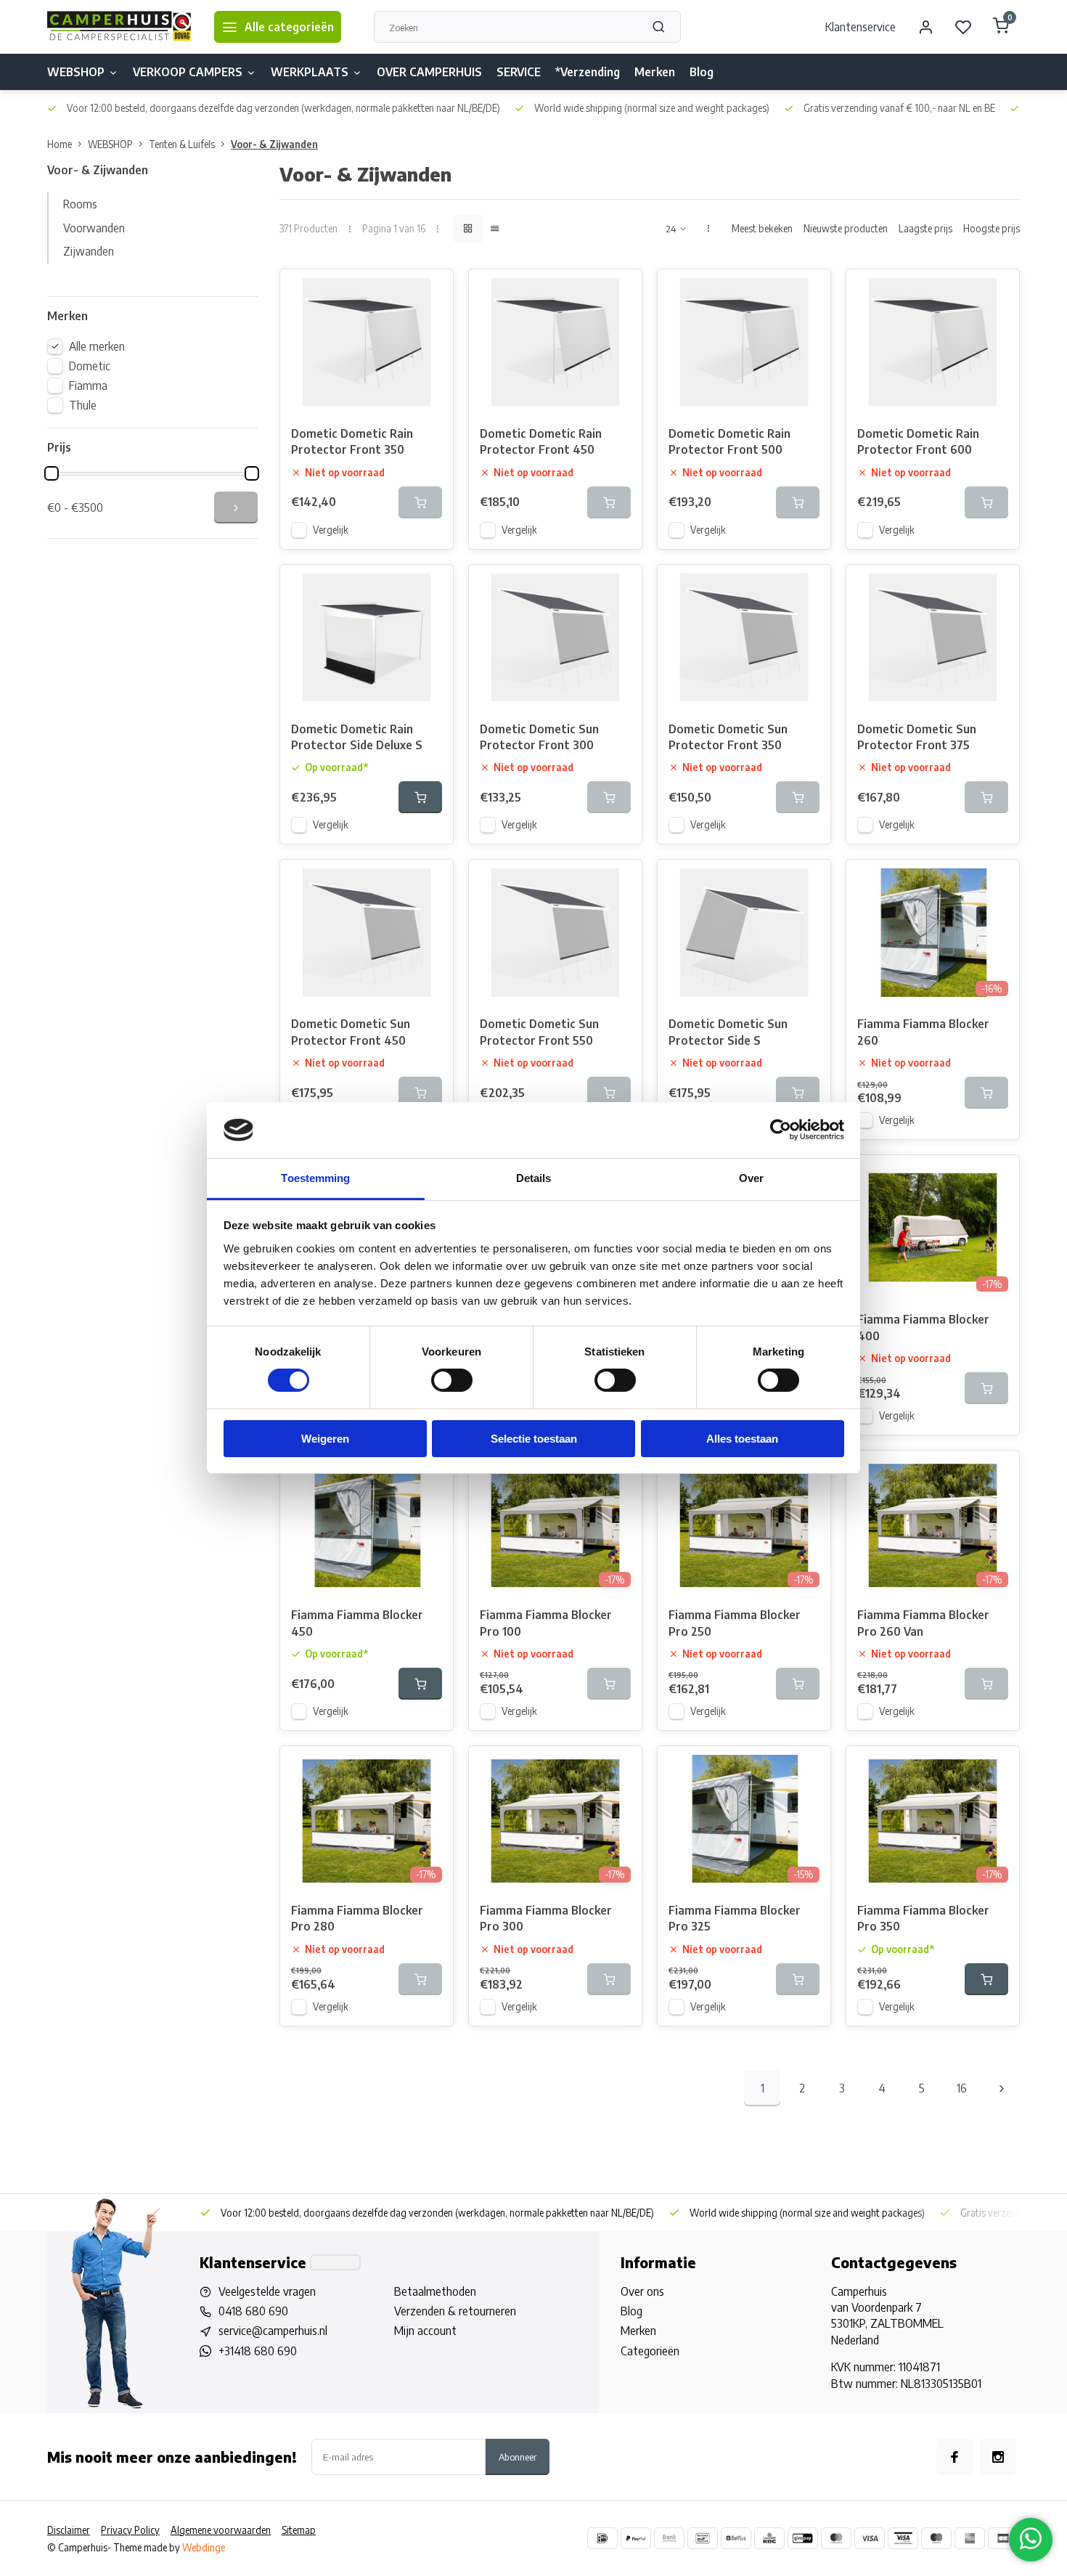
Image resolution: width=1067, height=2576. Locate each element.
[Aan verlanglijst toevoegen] (431, 291)
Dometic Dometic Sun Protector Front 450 (351, 1032)
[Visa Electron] (903, 2538)
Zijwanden (89, 251)
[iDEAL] (602, 2538)
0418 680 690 (253, 2311)
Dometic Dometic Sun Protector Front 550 (539, 1032)
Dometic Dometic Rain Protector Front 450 (541, 441)
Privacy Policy (130, 2530)
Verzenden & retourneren (455, 2311)
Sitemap (299, 2530)
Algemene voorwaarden (221, 2530)
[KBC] (769, 2538)
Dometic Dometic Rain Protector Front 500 (729, 441)
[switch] (452, 1380)
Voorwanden (94, 228)
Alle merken (97, 346)
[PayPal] (636, 2538)
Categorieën (650, 2351)
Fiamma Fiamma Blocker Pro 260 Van (923, 1623)
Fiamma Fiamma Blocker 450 (357, 1623)
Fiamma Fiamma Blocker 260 (923, 1032)
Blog (702, 72)
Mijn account (425, 2331)
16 (962, 2088)
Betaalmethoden (435, 2291)
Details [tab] (534, 1178)
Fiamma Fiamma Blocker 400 (923, 1327)
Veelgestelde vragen (267, 2291)
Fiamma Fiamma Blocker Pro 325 (735, 1918)
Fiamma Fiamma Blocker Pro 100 (546, 1623)
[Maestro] (936, 2538)
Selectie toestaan (534, 1439)
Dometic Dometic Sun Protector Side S (728, 1032)
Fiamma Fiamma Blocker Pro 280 (357, 1918)
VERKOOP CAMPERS (188, 72)
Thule (83, 405)
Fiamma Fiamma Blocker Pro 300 (546, 1918)
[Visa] (870, 2538)
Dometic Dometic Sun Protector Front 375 (917, 737)
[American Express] (970, 2538)
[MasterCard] (836, 2538)
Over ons (642, 2291)
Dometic (90, 366)
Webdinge (204, 2547)
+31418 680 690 (258, 2351)
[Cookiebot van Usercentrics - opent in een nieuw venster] (781, 1130)
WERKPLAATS (310, 72)
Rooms (80, 204)
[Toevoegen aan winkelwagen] (420, 797)
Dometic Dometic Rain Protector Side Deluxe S (357, 737)
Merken (655, 72)
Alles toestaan (742, 1439)
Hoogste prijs (992, 228)
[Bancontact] (703, 2538)
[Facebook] (954, 2457)
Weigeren (325, 1439)
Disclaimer (69, 2530)
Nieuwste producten (846, 228)
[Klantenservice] (335, 2262)
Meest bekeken (762, 228)
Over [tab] (751, 1178)
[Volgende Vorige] (1002, 2088)
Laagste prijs (925, 228)
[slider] (52, 473)
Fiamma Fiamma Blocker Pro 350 (923, 1918)
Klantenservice (860, 27)
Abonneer (518, 2457)
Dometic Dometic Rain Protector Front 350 (352, 441)
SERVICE (519, 72)
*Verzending (588, 72)
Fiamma (88, 386)
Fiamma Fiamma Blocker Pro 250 (735, 1623)
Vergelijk (331, 530)
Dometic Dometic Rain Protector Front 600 (918, 441)
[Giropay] (803, 2538)
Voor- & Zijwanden (274, 144)
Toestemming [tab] (315, 1178)
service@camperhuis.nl (273, 2331)
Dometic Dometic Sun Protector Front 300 (539, 737)
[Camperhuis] (120, 27)
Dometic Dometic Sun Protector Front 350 (728, 737)
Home (60, 144)
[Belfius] (736, 2538)
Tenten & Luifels (182, 144)
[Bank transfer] (669, 2538)
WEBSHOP (76, 72)
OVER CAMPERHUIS (429, 72)
